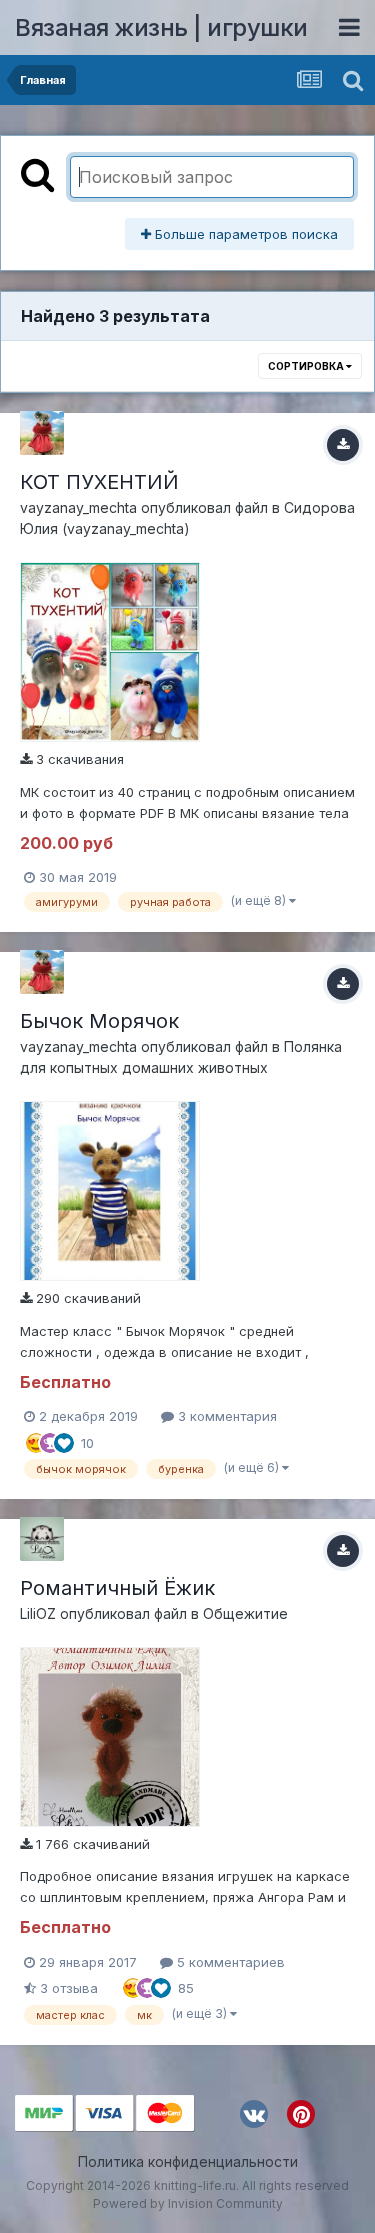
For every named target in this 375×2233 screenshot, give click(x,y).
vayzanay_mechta (78, 507)
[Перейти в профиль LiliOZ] (42, 1539)
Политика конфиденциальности (188, 2161)
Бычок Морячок (99, 1021)
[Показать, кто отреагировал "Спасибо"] (50, 1441)
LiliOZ (38, 1613)
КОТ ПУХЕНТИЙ (99, 482)
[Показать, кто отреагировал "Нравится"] (64, 1441)
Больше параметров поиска (244, 234)
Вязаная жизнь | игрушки (161, 27)
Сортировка (307, 366)
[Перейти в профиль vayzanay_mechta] (42, 433)
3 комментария (225, 1416)
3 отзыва (67, 1988)
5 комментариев (229, 1962)
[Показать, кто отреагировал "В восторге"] (36, 1441)
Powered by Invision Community (188, 2203)
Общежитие (245, 1613)
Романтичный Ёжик (117, 1588)
